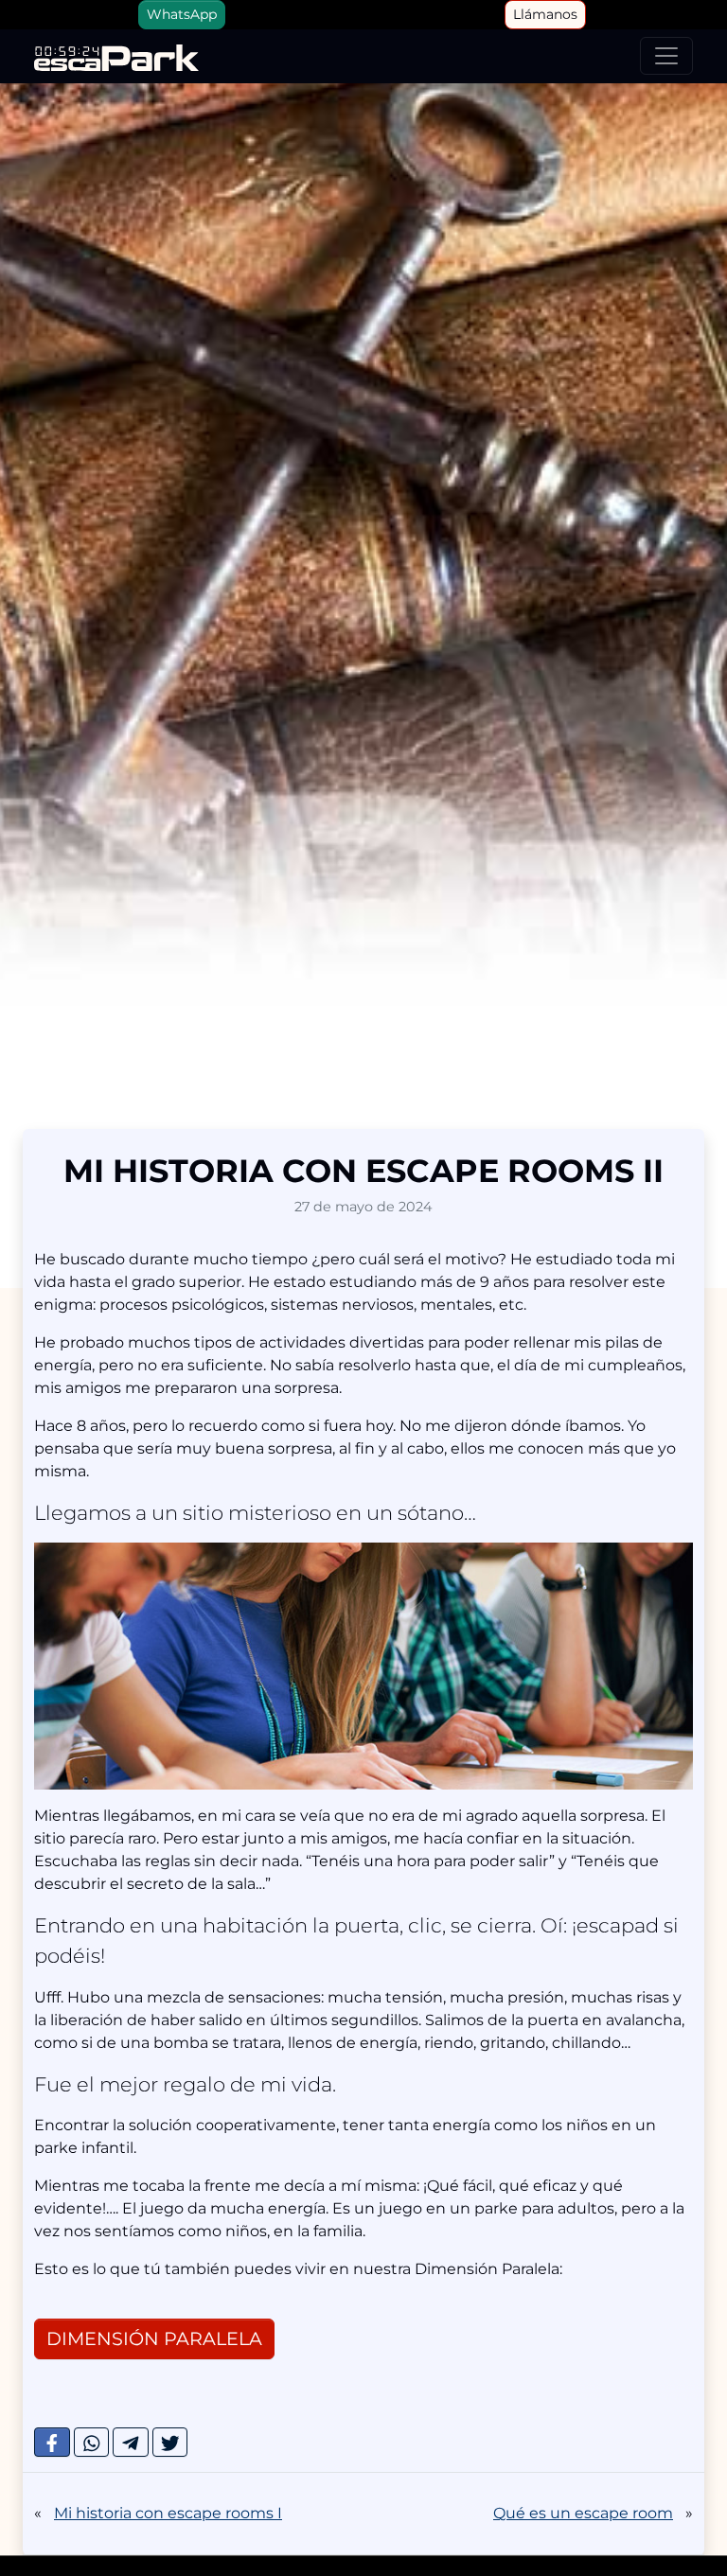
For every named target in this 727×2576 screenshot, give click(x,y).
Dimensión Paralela (154, 2338)
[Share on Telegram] (131, 2442)
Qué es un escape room (583, 2513)
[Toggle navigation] (666, 56)
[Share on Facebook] (52, 2442)
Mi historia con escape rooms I (168, 2513)
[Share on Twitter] (170, 2442)
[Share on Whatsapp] (92, 2442)
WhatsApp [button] (182, 14)
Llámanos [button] (545, 14)
